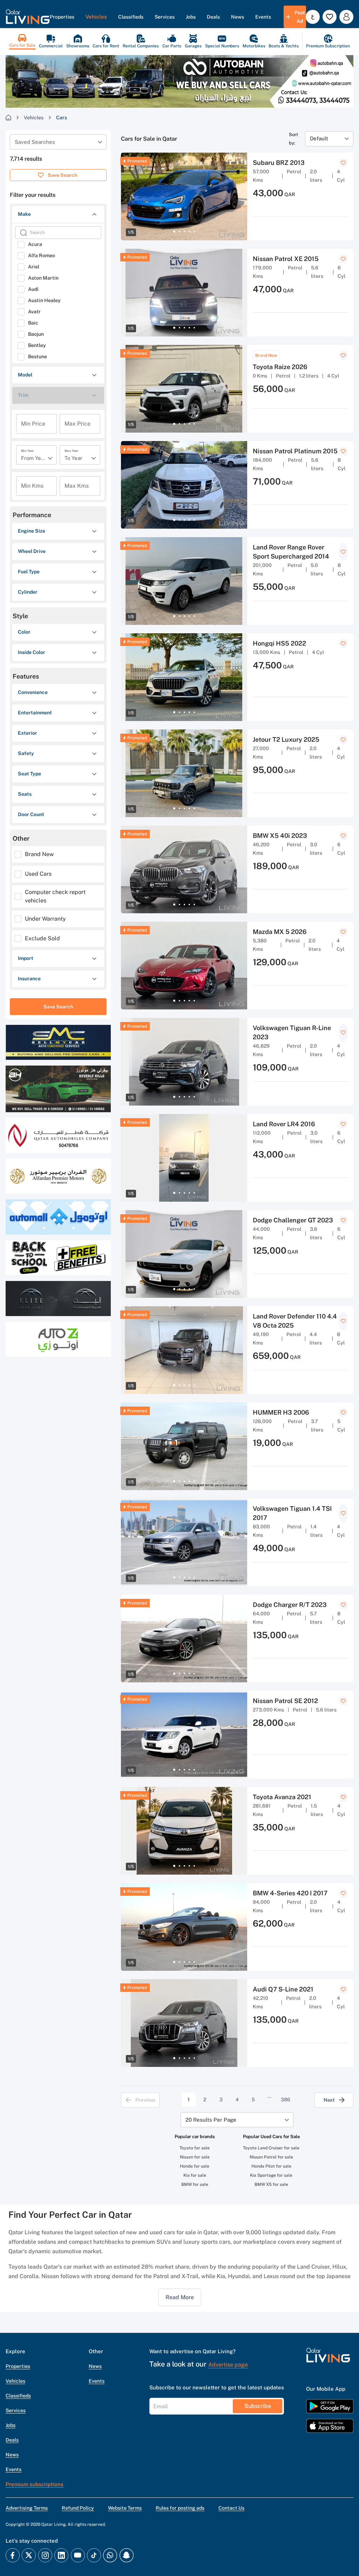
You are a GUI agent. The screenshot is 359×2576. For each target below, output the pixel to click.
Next (329, 2100)
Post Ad (300, 17)
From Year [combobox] (33, 458)
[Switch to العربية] (313, 17)
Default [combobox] (319, 138)
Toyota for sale (195, 2148)
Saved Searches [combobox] (35, 142)
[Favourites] (330, 17)
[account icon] (346, 17)
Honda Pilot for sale (271, 2166)
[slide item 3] (184, 232)
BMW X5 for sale (271, 2184)
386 (286, 2100)
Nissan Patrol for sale (271, 2157)
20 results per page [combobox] (211, 2120)
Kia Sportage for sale (271, 2175)
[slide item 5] (194, 232)
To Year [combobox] (73, 458)
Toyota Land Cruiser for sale (271, 2148)
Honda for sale (195, 2166)
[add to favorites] (343, 163)
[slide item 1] (174, 232)
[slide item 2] (179, 232)
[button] (28, 17)
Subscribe (258, 2406)
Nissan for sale (195, 2157)
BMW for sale (195, 2184)
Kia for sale (195, 2175)
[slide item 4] (189, 232)
